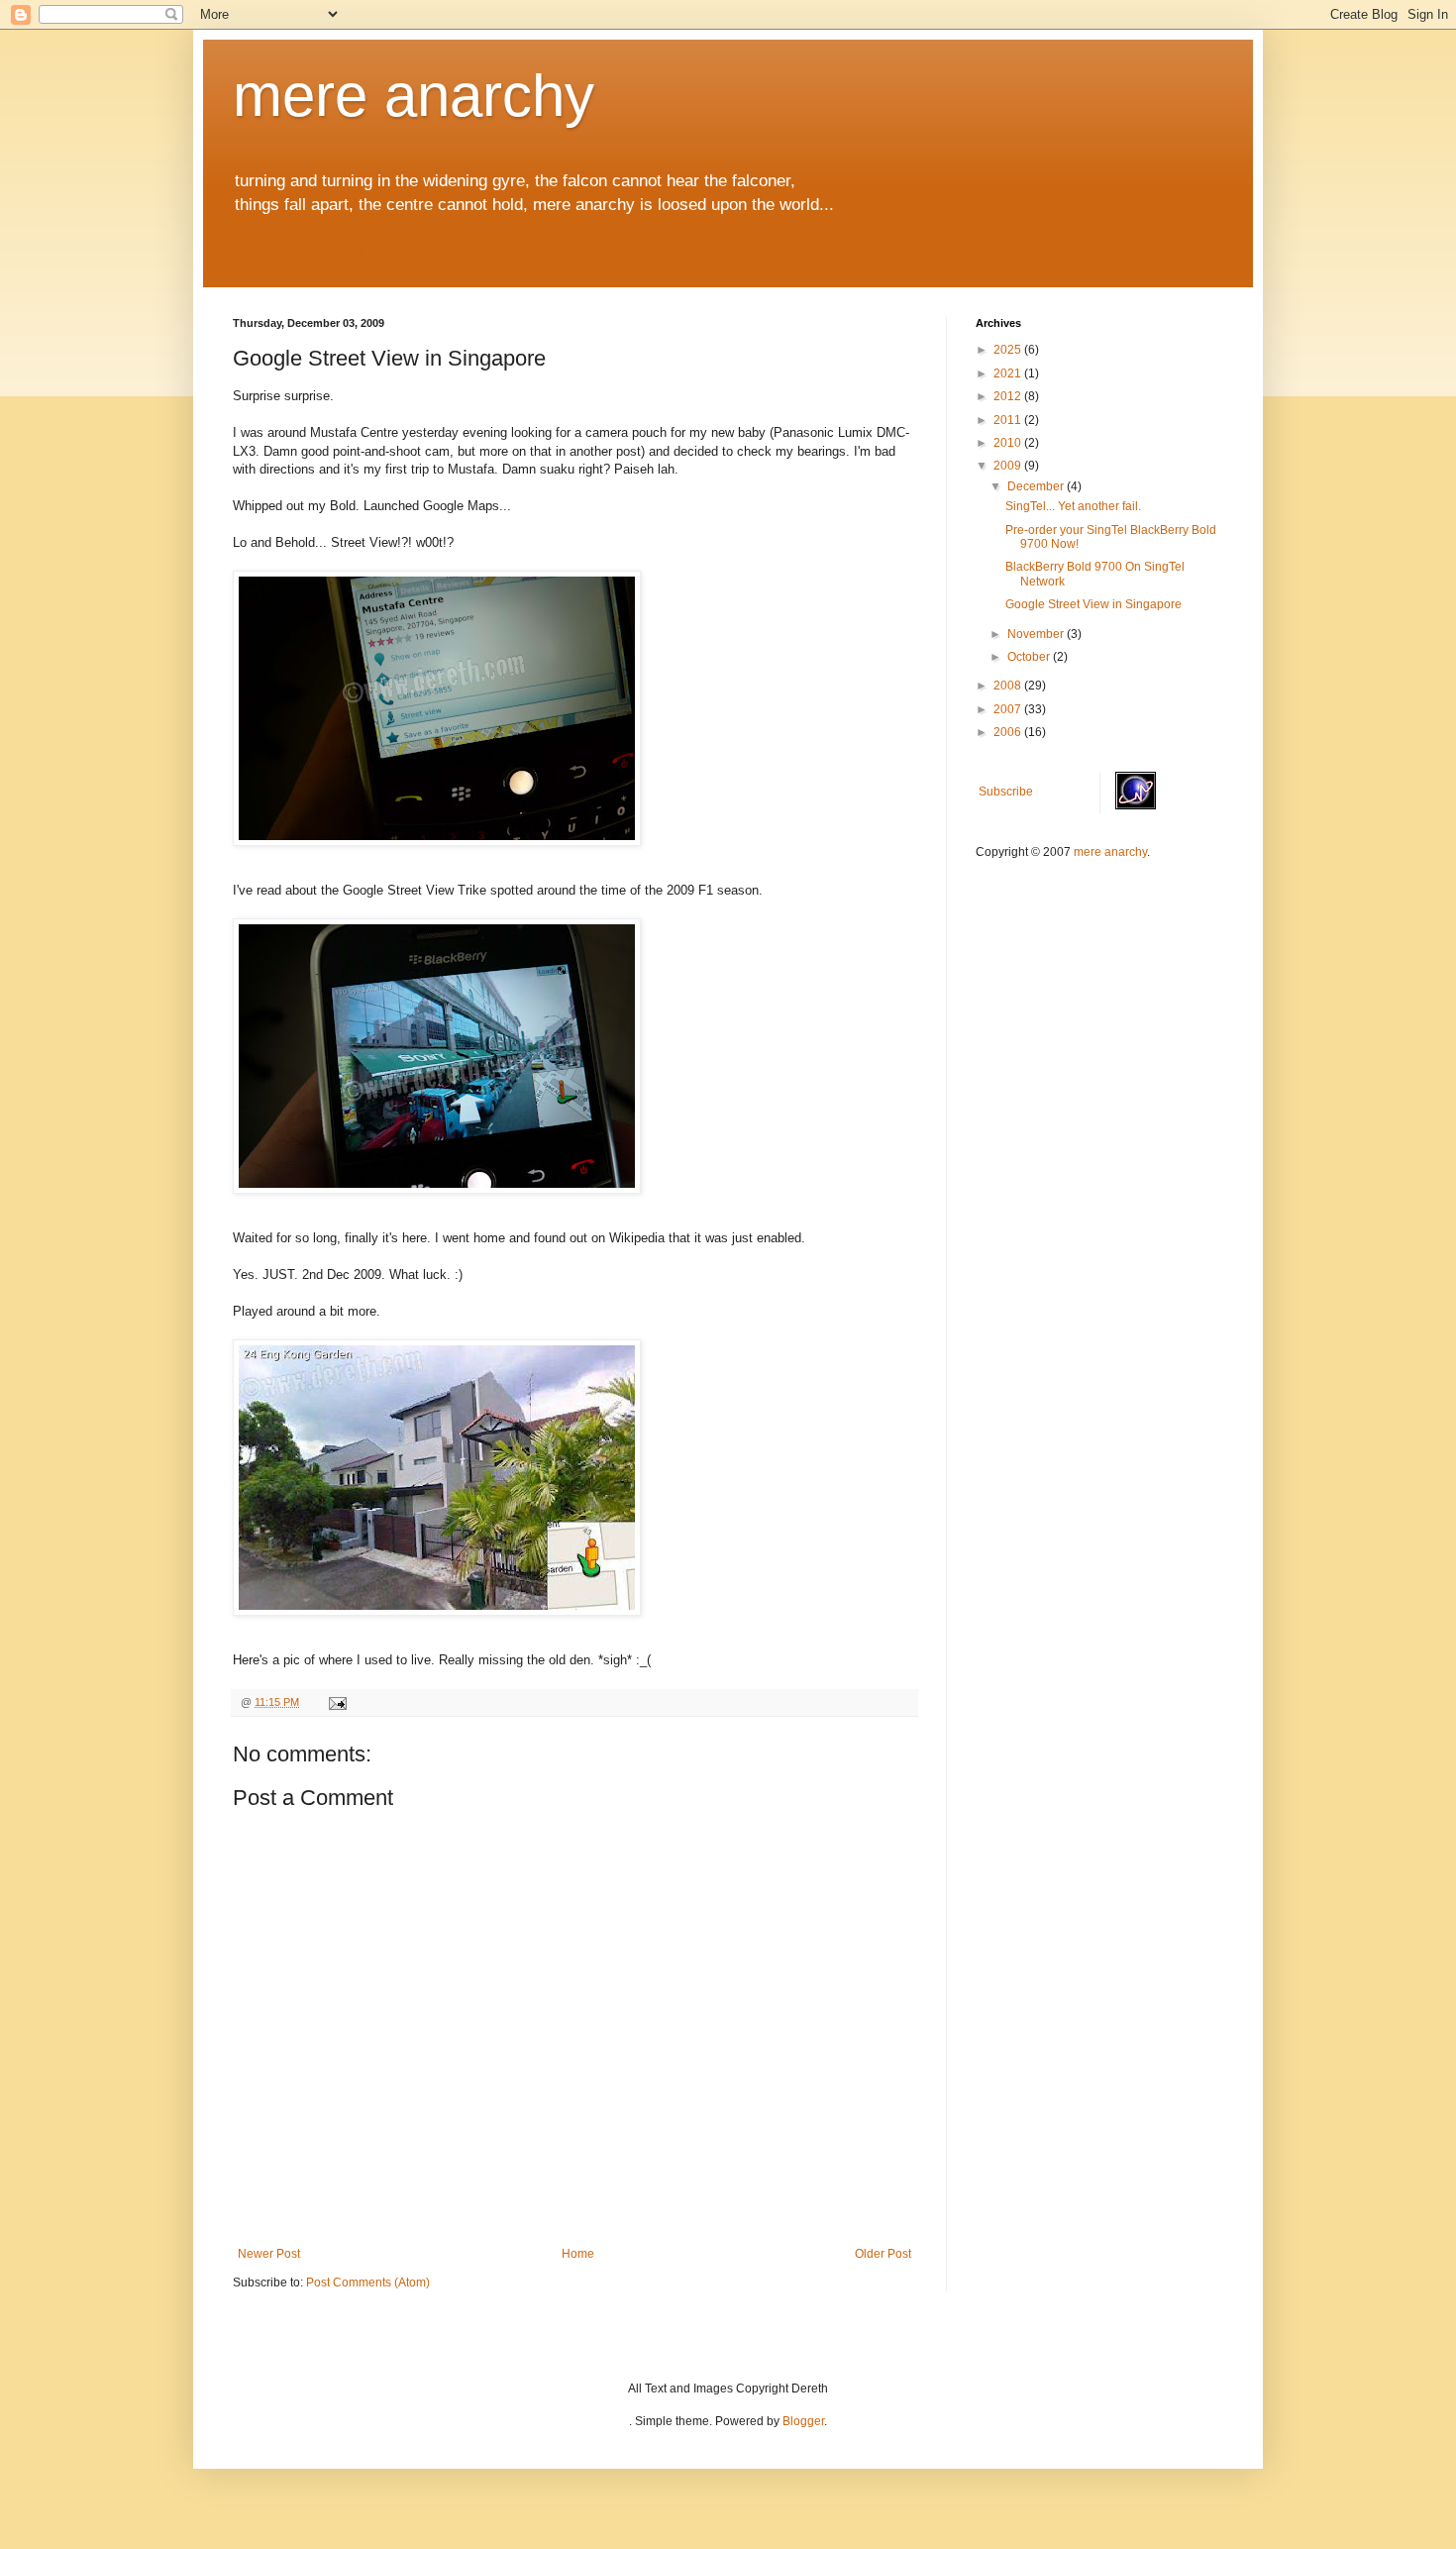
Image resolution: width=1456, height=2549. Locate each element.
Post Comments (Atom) (368, 2283)
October (1030, 657)
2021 (1009, 373)
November (1037, 634)
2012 (1009, 396)
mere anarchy (414, 96)
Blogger (803, 2421)
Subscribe (1006, 792)
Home (578, 2254)
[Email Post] (337, 1702)
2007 (1009, 709)
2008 (1009, 686)
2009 (1009, 466)
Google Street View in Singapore (1093, 604)
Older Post (883, 2254)
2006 (1009, 732)
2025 (1009, 350)
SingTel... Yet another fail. (1073, 506)
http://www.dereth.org (313, 251)
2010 (1009, 443)
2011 (1009, 420)
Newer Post (269, 2254)
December (1037, 486)
